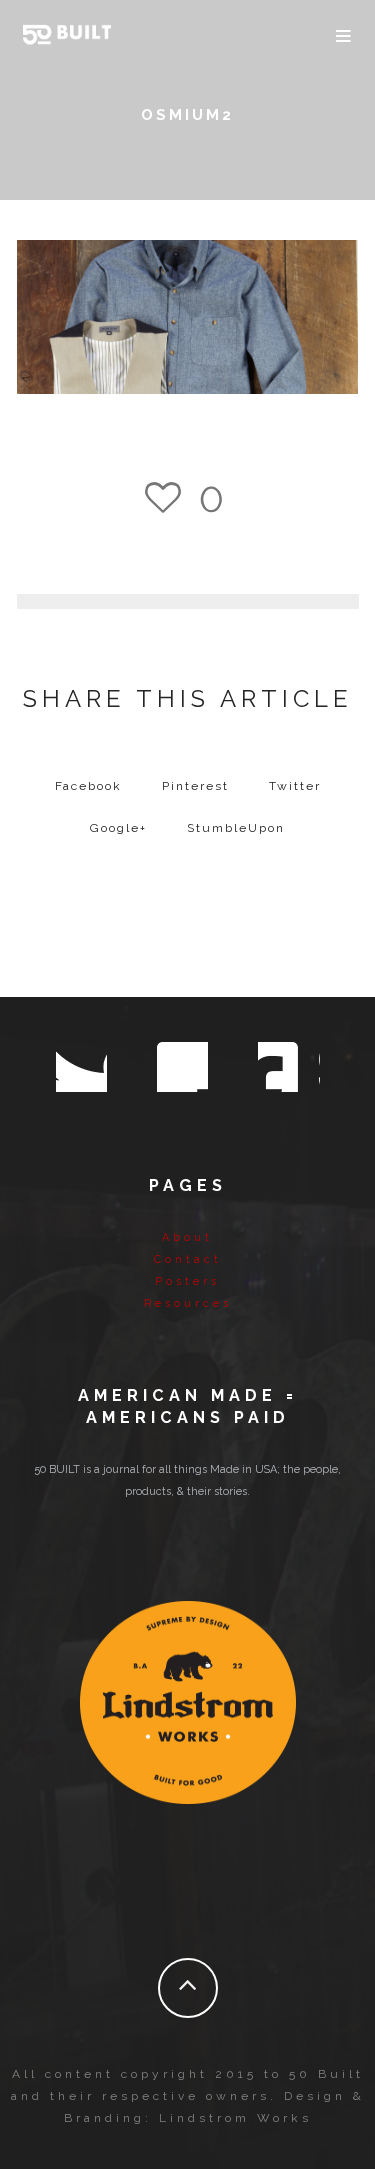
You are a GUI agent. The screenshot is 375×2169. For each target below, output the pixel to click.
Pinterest (195, 786)
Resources (188, 1303)
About (187, 1237)
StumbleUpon (236, 828)
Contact (188, 1259)
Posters (187, 1281)
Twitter (295, 786)
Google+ (118, 828)
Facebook (88, 786)
